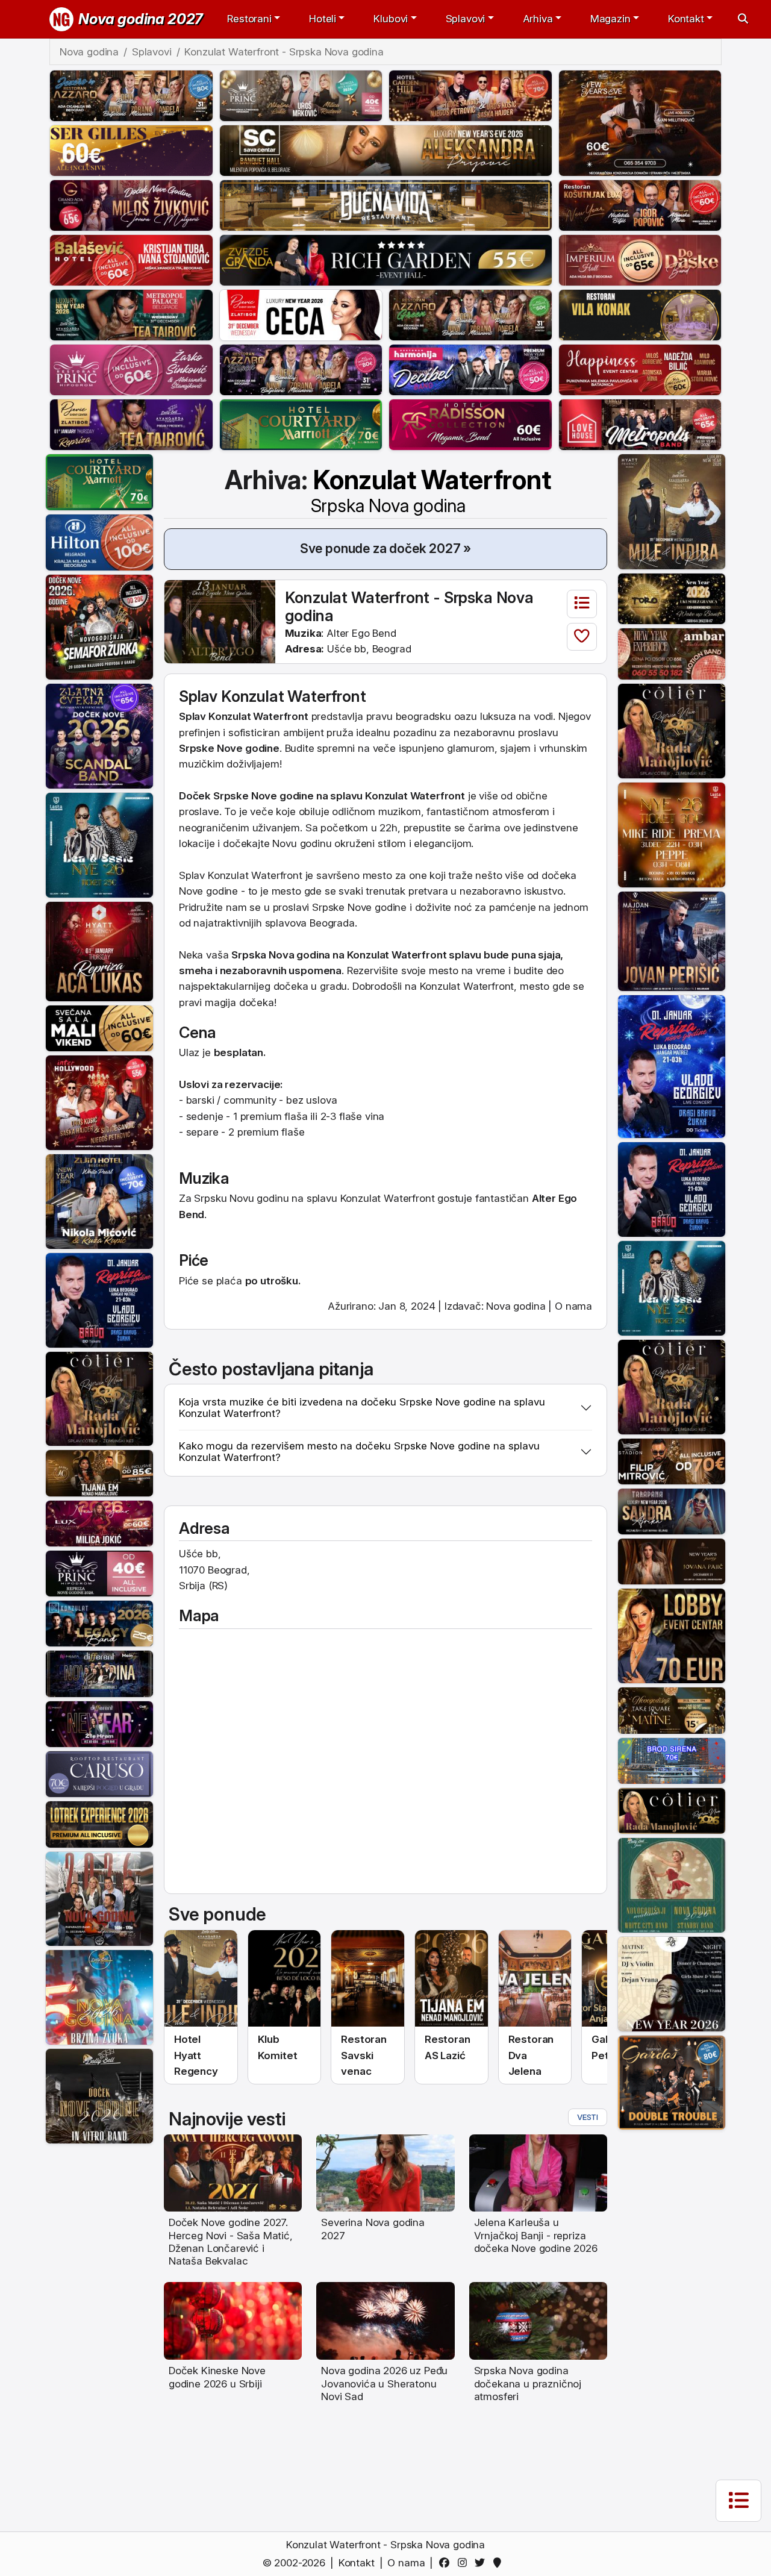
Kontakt (357, 2563)
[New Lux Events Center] (99, 1522)
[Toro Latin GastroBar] (672, 598)
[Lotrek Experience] (99, 1824)
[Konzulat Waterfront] (99, 1623)
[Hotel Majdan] (672, 940)
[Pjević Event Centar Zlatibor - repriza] (131, 424)
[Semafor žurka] (99, 627)
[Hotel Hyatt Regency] (672, 511)
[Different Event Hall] (99, 1673)
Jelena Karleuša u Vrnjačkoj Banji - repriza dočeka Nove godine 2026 (536, 2235)
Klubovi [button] (391, 19)
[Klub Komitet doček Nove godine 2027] (285, 1979)
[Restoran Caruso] (99, 1774)
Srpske (231, 796)
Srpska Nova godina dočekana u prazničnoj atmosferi (528, 2384)
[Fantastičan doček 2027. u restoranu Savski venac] (368, 1979)
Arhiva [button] (538, 19)
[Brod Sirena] (672, 1760)
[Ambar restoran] (672, 653)
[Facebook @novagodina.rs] (447, 2563)
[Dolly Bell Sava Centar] (672, 1983)
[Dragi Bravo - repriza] (99, 1299)
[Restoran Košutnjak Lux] (640, 204)
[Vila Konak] (640, 314)
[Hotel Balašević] (131, 259)
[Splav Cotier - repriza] (99, 1398)
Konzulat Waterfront (431, 490)
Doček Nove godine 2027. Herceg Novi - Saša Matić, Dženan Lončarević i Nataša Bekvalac (231, 2242)
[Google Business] (500, 2563)
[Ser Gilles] (131, 149)
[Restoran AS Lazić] (99, 1472)
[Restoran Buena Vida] (386, 204)
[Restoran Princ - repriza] (301, 95)
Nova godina (516, 1306)
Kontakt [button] (686, 19)
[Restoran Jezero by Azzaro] (131, 95)
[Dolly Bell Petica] (99, 1996)
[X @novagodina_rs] (482, 2563)
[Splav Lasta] (99, 844)
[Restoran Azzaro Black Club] (301, 369)
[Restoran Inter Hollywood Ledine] (99, 1102)
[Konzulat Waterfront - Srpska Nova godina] (220, 621)
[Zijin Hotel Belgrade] (99, 1201)
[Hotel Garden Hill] (470, 95)
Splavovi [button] (466, 19)
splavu (465, 955)
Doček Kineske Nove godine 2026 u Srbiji (217, 2377)
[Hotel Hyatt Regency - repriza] (99, 951)
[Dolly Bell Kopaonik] (99, 1898)
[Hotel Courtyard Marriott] (301, 424)
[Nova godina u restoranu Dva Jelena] (535, 1979)
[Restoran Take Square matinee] (672, 1710)
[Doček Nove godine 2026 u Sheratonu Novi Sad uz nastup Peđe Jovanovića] (385, 2320)
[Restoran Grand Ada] (131, 204)
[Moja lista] (582, 604)
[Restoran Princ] (131, 369)
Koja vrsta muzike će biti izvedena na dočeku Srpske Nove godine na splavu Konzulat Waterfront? (362, 1408)
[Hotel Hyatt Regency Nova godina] (201, 1979)
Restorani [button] (249, 19)
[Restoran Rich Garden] (386, 259)
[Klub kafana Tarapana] (672, 1511)
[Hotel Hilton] (99, 542)
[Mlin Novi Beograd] (640, 122)
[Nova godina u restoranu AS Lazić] (451, 1979)
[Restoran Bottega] (672, 1561)
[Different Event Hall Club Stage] (99, 1723)
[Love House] (640, 424)
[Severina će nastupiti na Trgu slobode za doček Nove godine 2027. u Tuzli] (385, 2172)
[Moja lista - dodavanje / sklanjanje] (582, 637)
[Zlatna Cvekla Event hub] (99, 736)
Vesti (588, 2117)
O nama (573, 1306)
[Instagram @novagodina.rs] (464, 2563)
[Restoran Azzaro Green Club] (470, 314)
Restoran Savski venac (364, 2055)
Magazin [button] (610, 19)
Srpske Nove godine (359, 907)
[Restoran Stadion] (672, 1460)
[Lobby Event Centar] (672, 1635)
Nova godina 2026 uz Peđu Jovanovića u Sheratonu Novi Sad (384, 2384)
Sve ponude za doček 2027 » (386, 548)
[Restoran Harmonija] (470, 369)
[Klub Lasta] (672, 834)
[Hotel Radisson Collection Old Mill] (470, 424)
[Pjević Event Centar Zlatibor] (301, 314)
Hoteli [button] (323, 19)
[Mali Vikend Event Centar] (99, 1028)
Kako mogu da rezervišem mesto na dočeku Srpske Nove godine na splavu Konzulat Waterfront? (359, 1452)
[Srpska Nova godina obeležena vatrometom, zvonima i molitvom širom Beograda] (538, 2320)
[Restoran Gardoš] (672, 2082)
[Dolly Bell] (99, 2095)
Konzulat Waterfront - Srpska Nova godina (409, 606)
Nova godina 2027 (141, 19)
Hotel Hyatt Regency (196, 2055)
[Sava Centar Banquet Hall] (386, 149)
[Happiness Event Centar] (640, 369)
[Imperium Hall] (640, 259)
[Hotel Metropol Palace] (131, 314)
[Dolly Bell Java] (672, 1884)
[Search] (743, 19)
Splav (192, 716)
